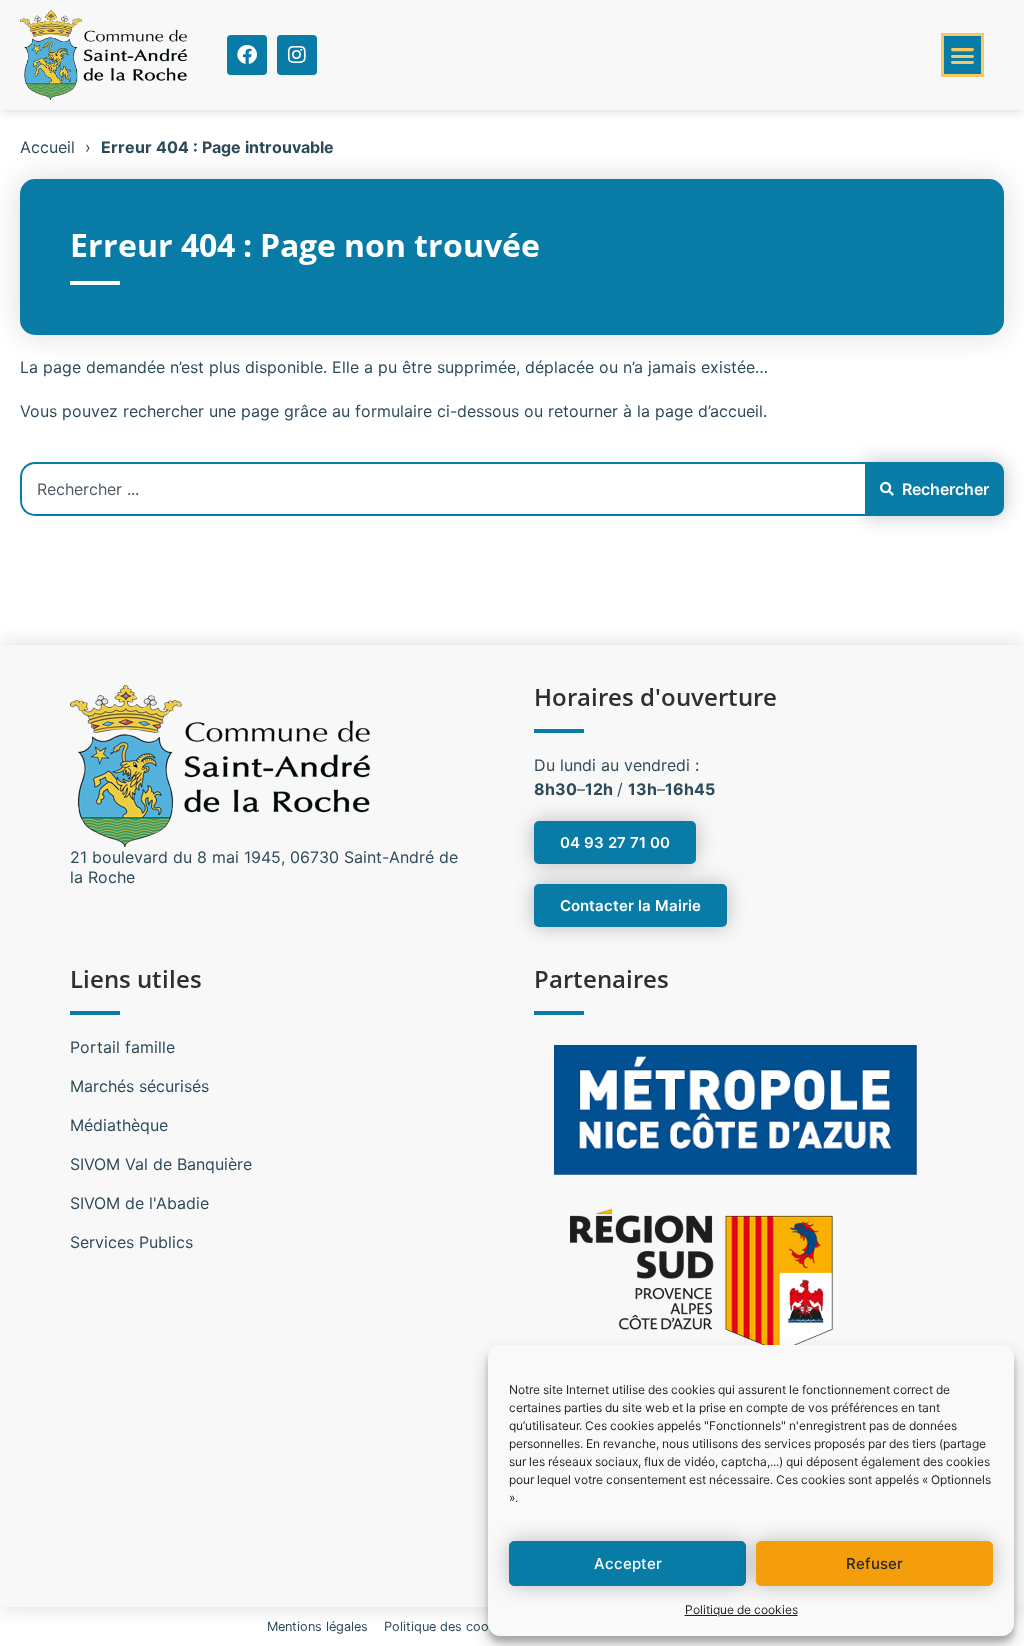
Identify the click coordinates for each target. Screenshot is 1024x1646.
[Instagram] (297, 55)
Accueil (47, 147)
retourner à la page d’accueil (655, 411)
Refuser (874, 1563)
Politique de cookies (741, 1609)
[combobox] (442, 489)
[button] (963, 55)
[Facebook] (247, 55)
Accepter (628, 1563)
